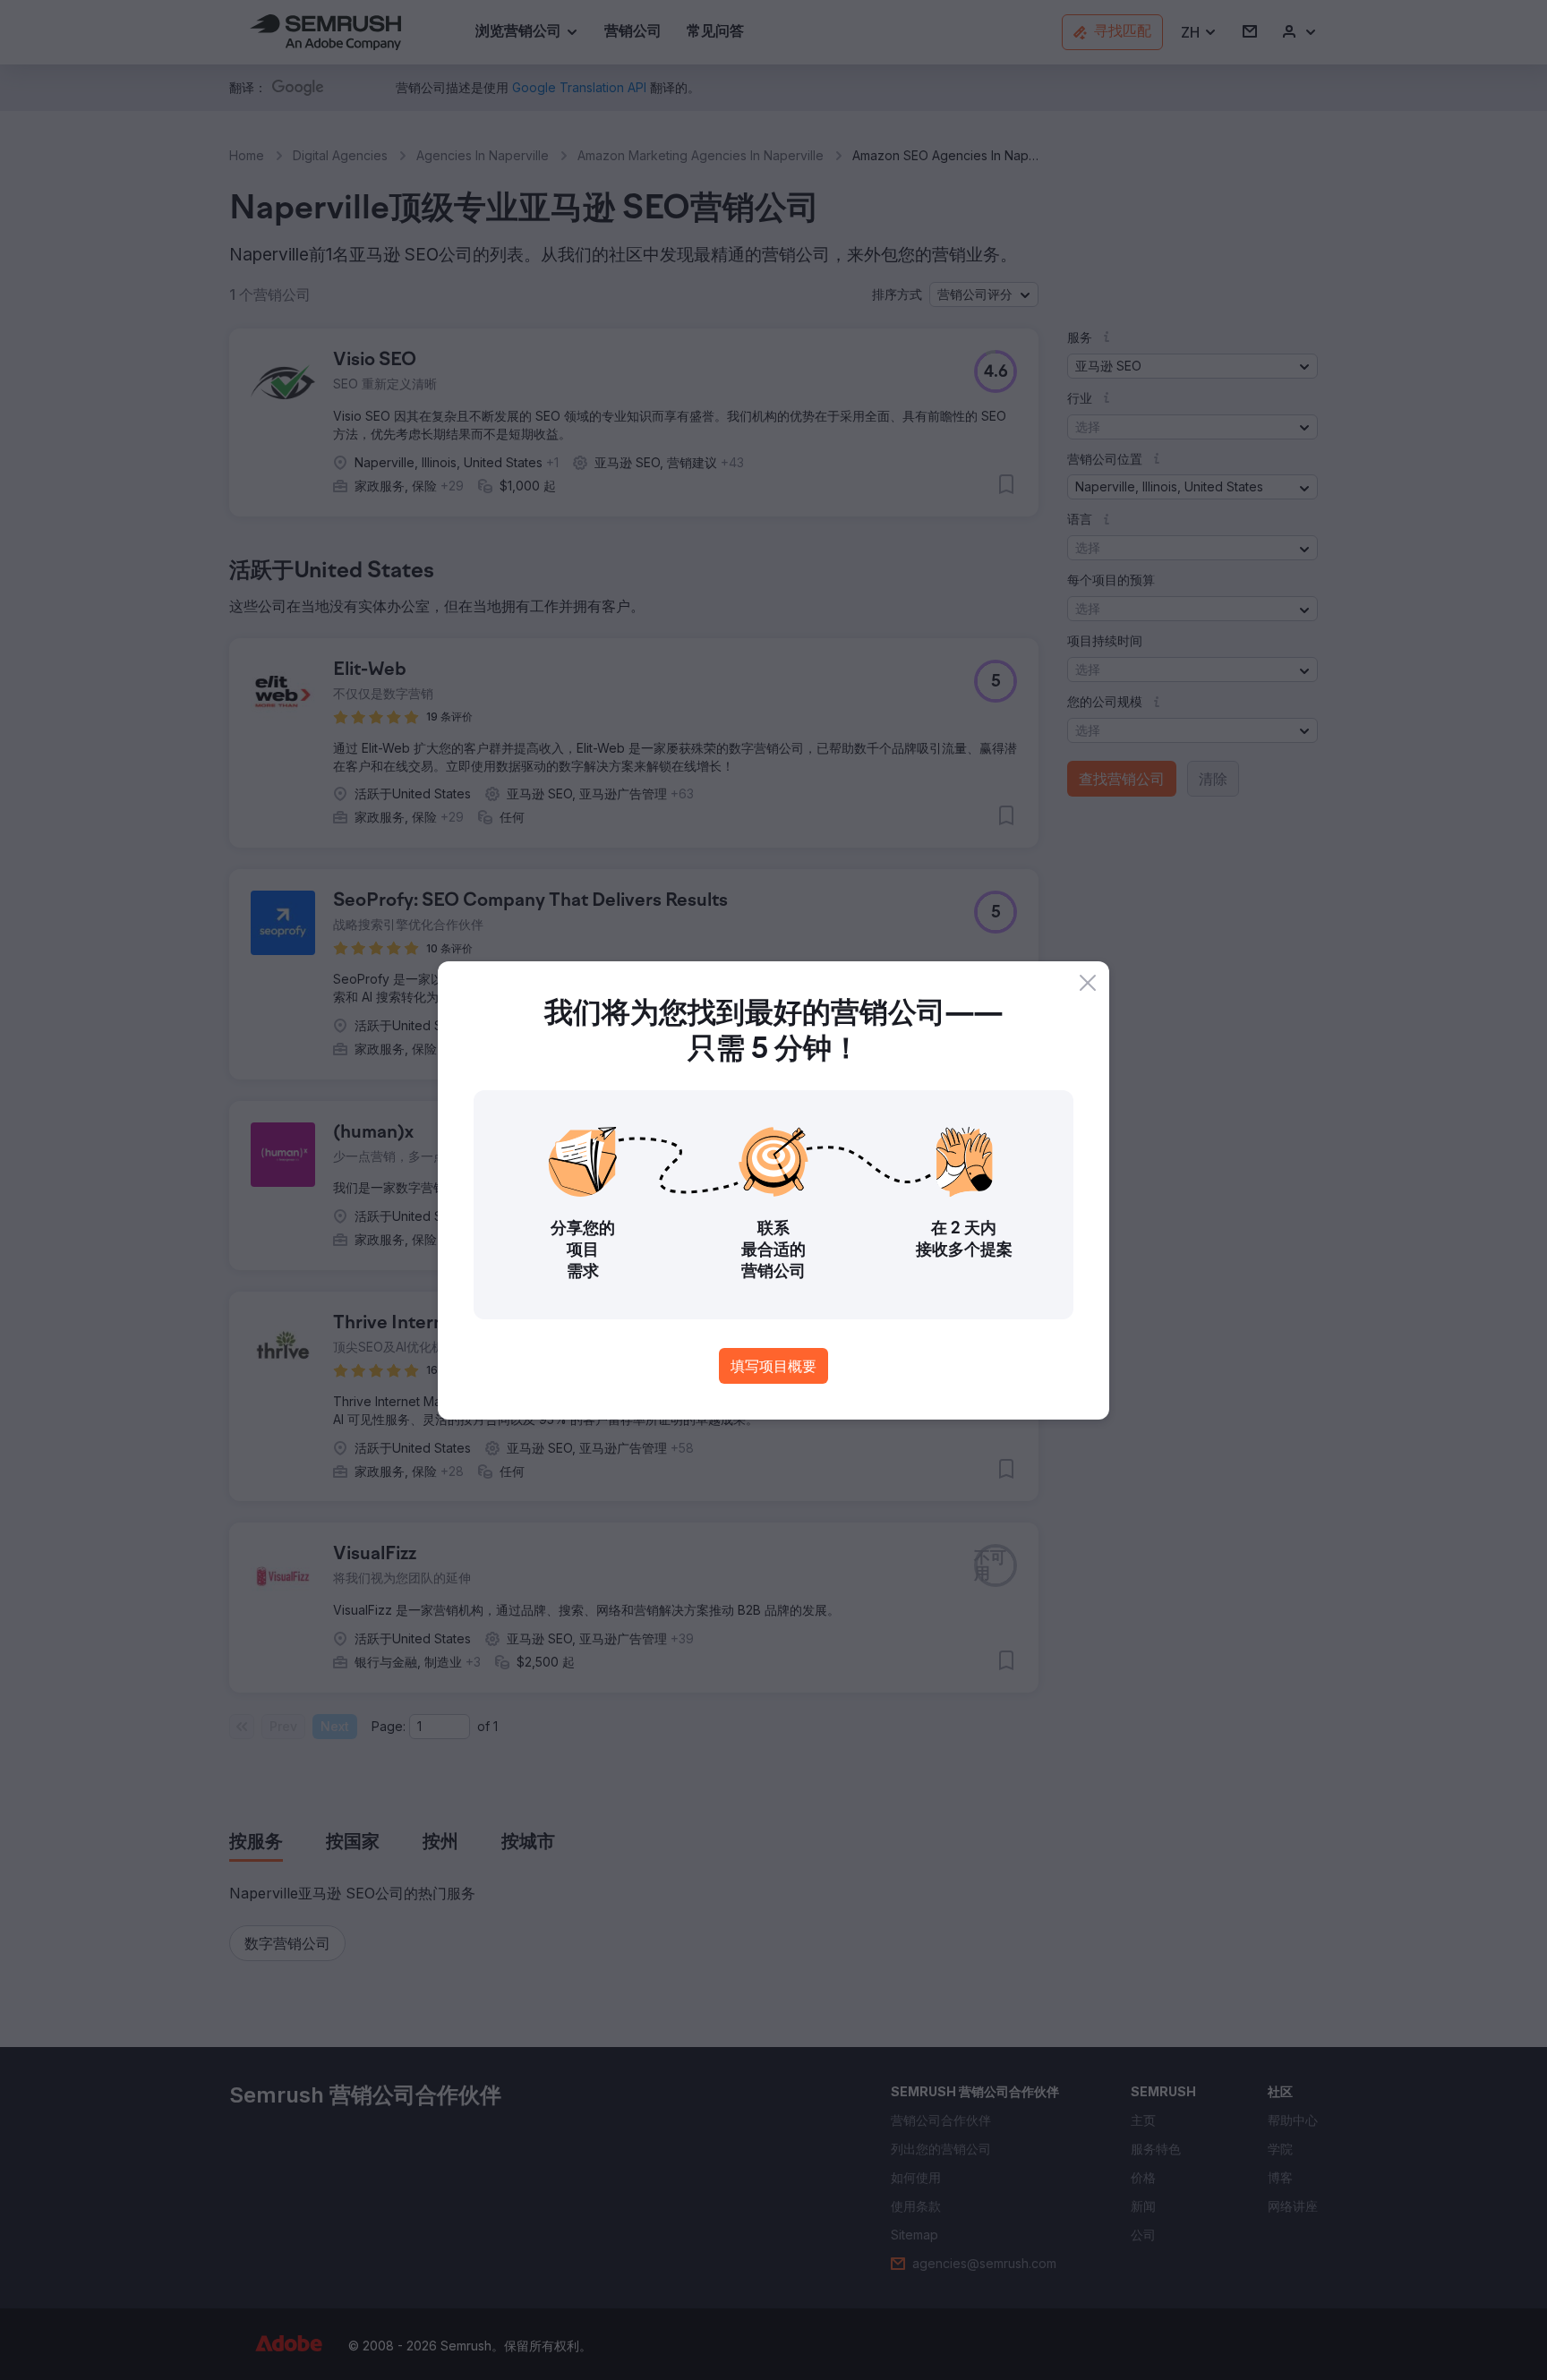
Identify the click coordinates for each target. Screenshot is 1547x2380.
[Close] (1088, 983)
